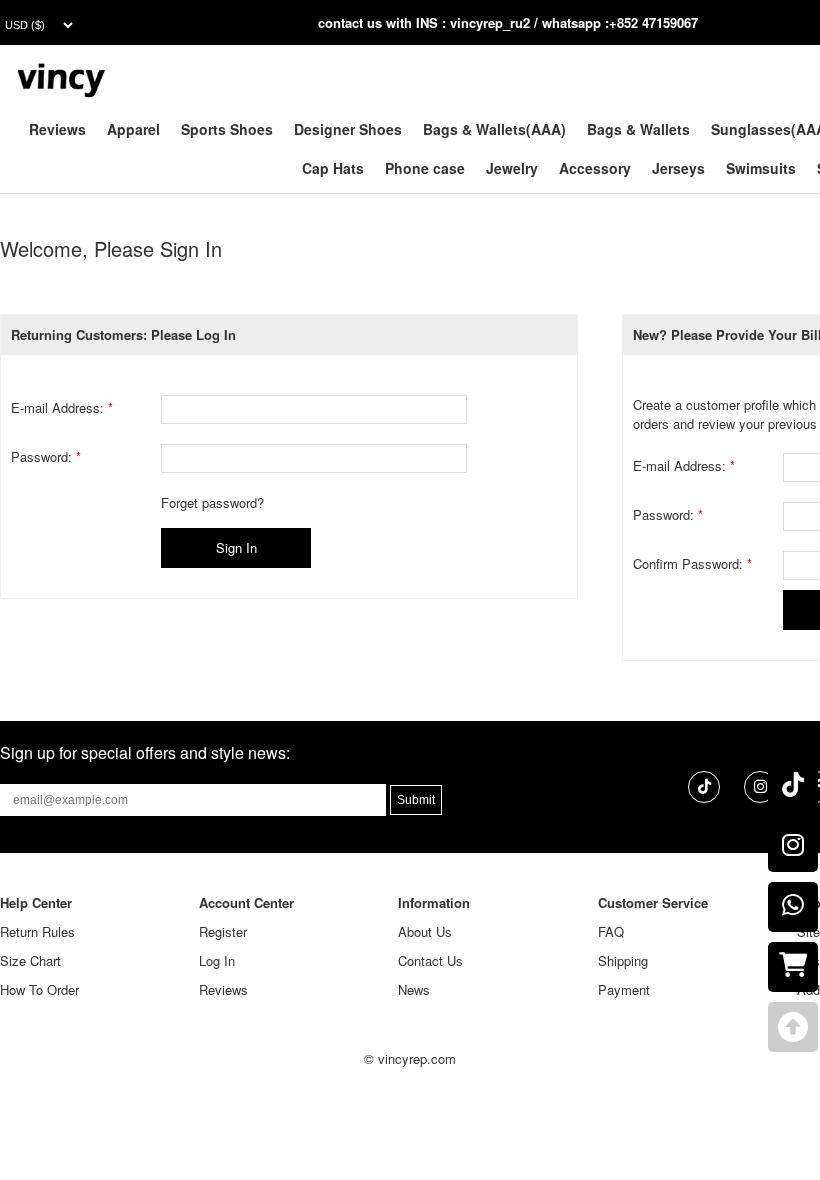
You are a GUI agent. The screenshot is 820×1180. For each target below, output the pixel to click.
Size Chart (30, 960)
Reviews (57, 129)
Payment (624, 989)
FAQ (611, 931)
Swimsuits (761, 168)
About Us (425, 931)
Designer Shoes (348, 129)
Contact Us (430, 960)
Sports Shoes (227, 129)
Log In (217, 960)
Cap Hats (333, 168)
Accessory (595, 168)
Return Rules (37, 931)
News (414, 989)
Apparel (133, 129)
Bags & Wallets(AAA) (494, 129)
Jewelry (512, 168)
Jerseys (678, 168)
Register (223, 931)
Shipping (623, 960)
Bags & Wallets (638, 129)
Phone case (425, 168)
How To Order (39, 989)
